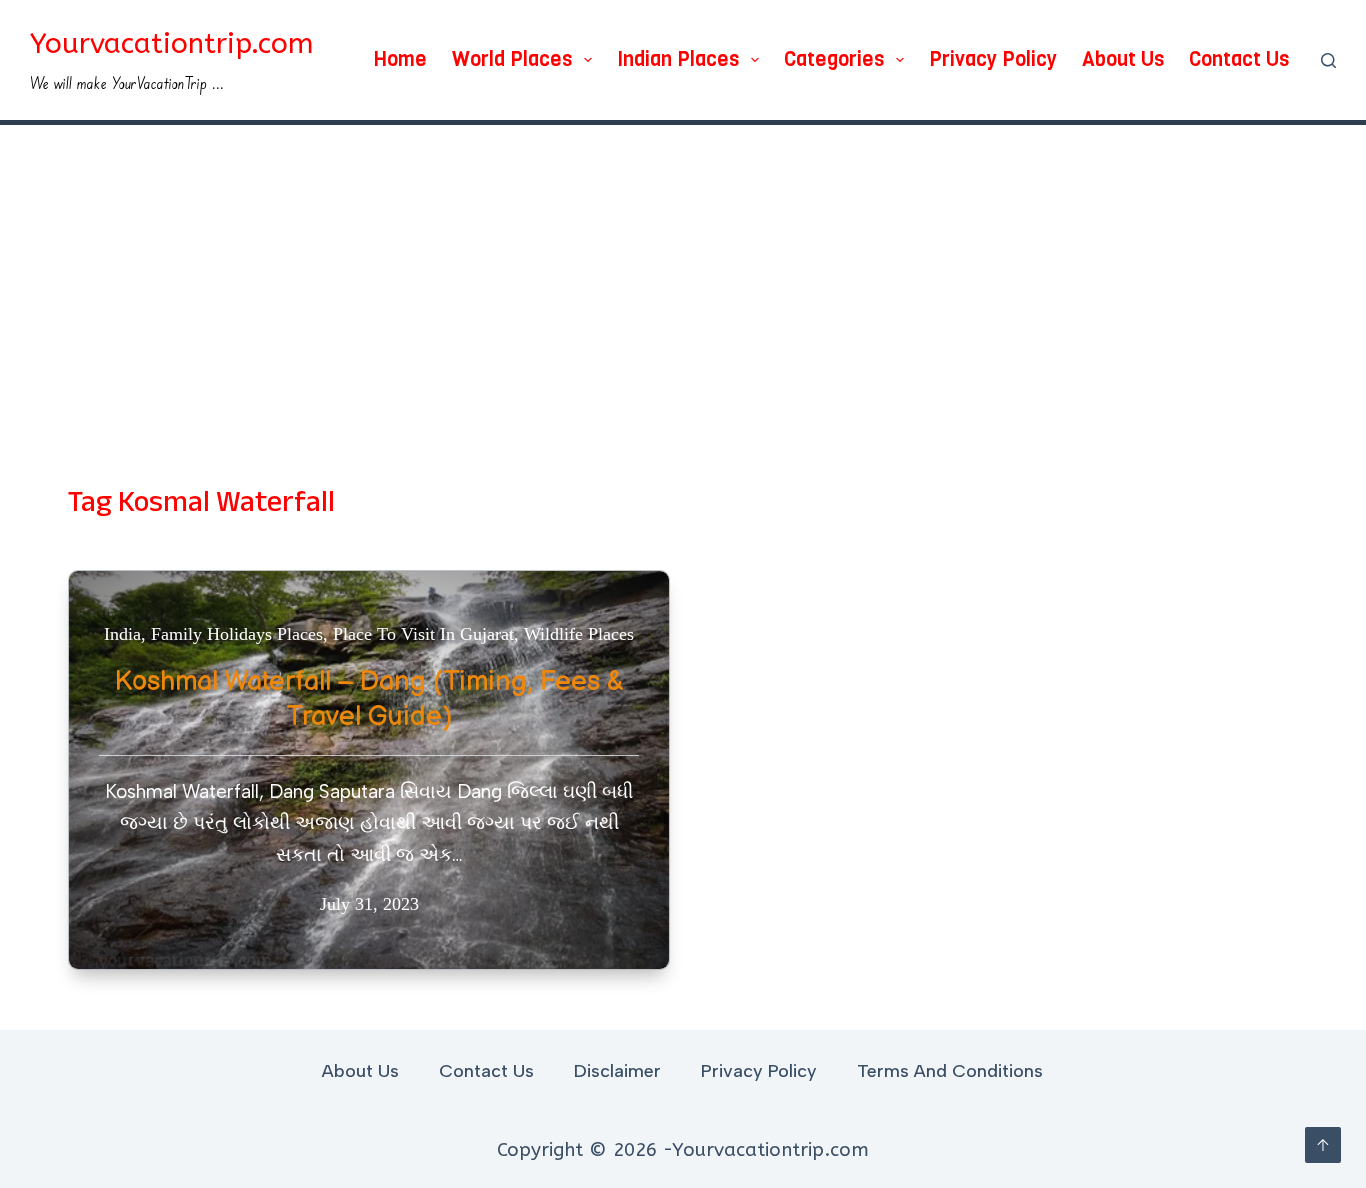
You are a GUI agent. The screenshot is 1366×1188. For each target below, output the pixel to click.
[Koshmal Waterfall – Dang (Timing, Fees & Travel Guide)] (369, 770)
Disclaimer (617, 1071)
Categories (834, 59)
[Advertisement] (683, 275)
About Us (1123, 59)
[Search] (1328, 60)
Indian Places (678, 59)
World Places (512, 59)
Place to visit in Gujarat (423, 634)
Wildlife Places (579, 634)
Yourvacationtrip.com (172, 43)
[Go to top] (1323, 1145)
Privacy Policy (993, 59)
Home (400, 59)
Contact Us (1239, 59)
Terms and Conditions (950, 1071)
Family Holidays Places (237, 634)
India (122, 634)
